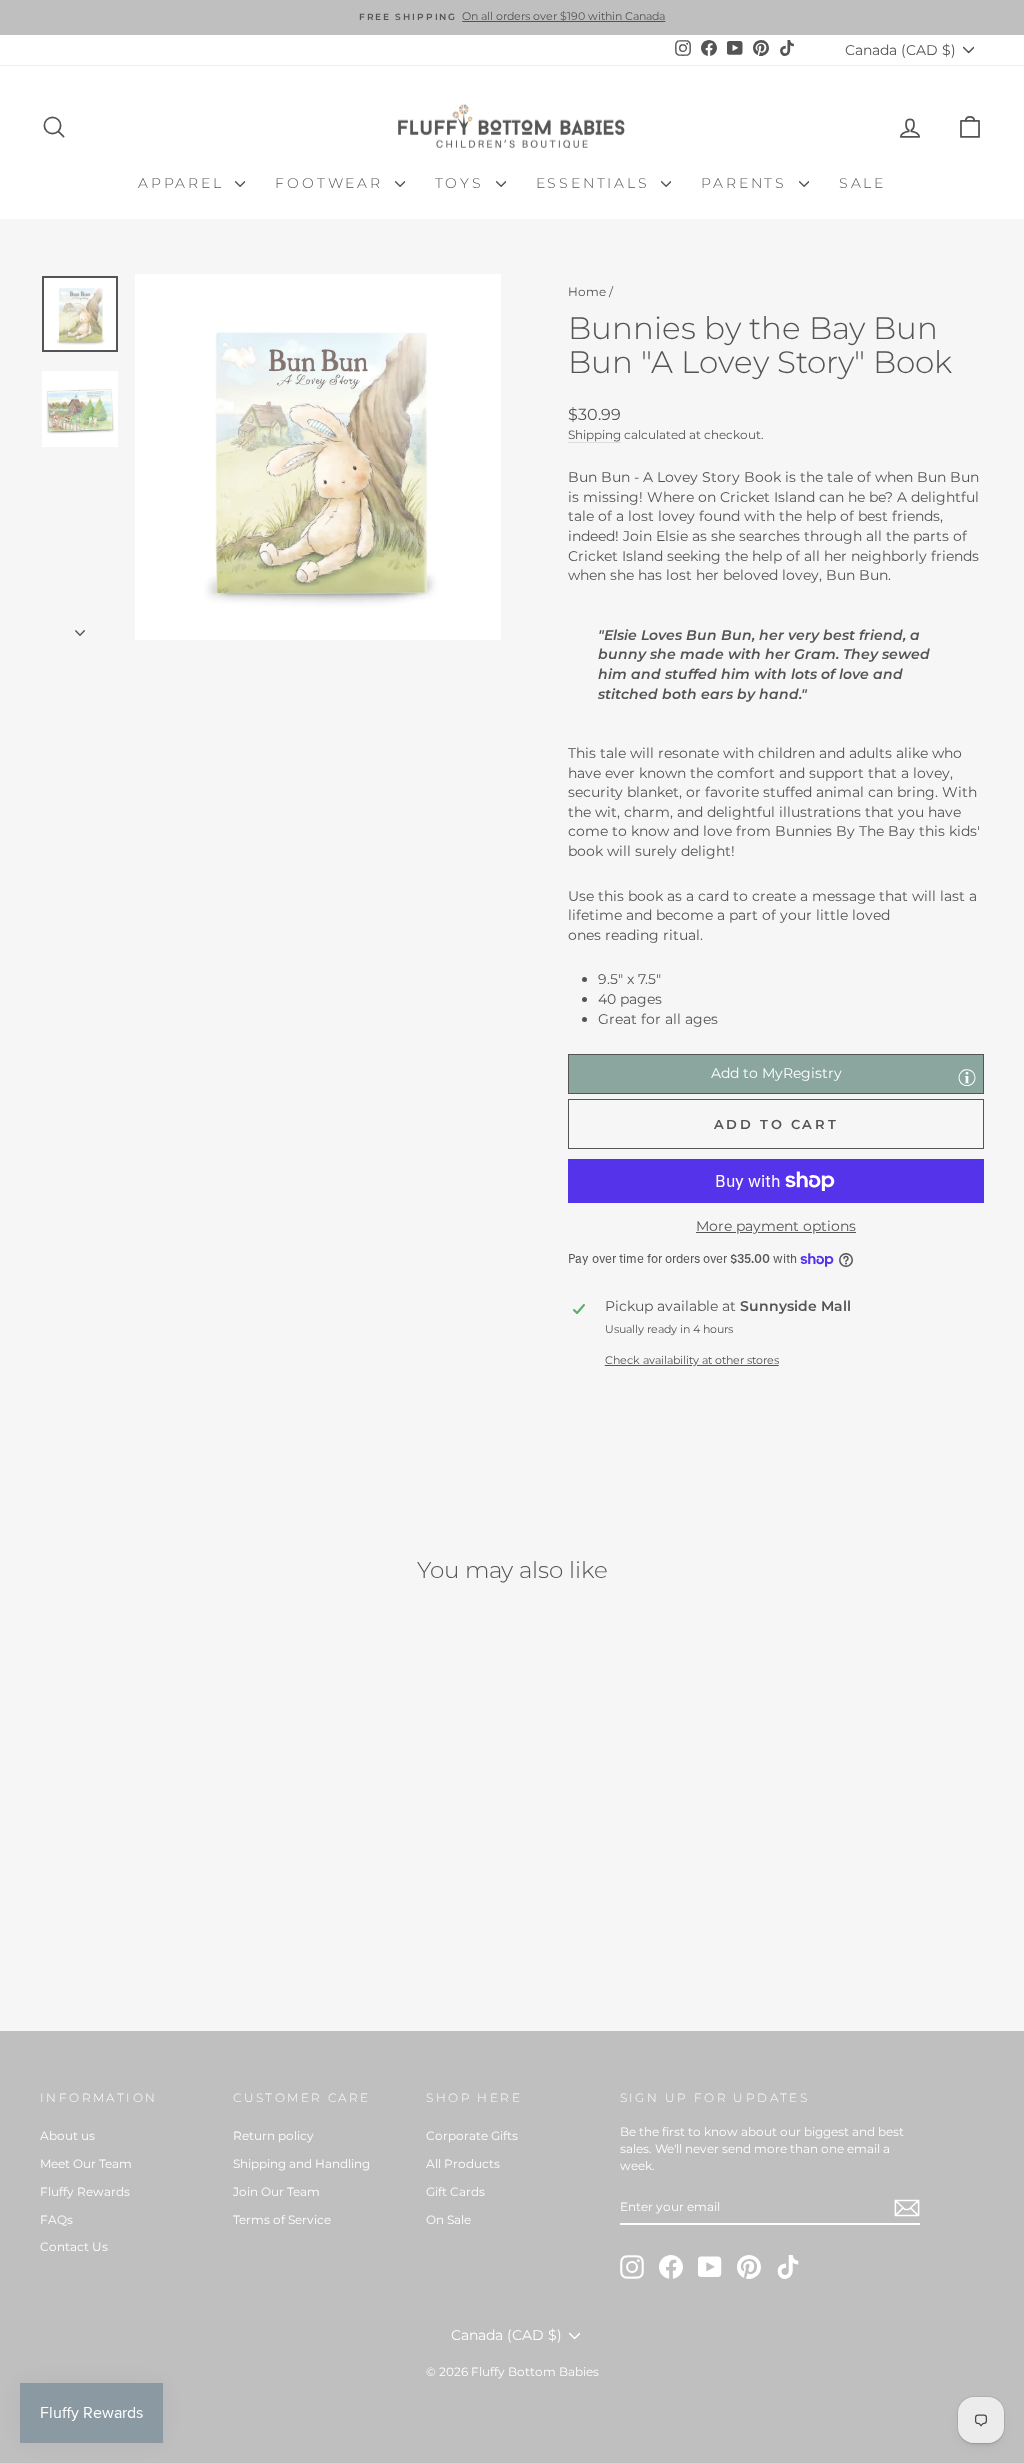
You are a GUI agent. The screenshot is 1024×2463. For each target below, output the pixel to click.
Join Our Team (276, 2191)
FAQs (56, 2219)
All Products (463, 2163)
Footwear (332, 183)
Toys (463, 183)
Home (587, 291)
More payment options (776, 1226)
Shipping (594, 434)
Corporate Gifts (472, 2135)
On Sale (448, 2219)
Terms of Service (282, 2219)
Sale (862, 183)
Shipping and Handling (301, 2163)
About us (67, 2135)
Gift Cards (455, 2191)
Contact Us (74, 2246)
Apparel (184, 183)
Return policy (273, 2135)
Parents (747, 183)
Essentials (596, 183)
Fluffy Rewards (85, 2191)
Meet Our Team (86, 2163)
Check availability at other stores (692, 1360)
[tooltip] (967, 1077)
